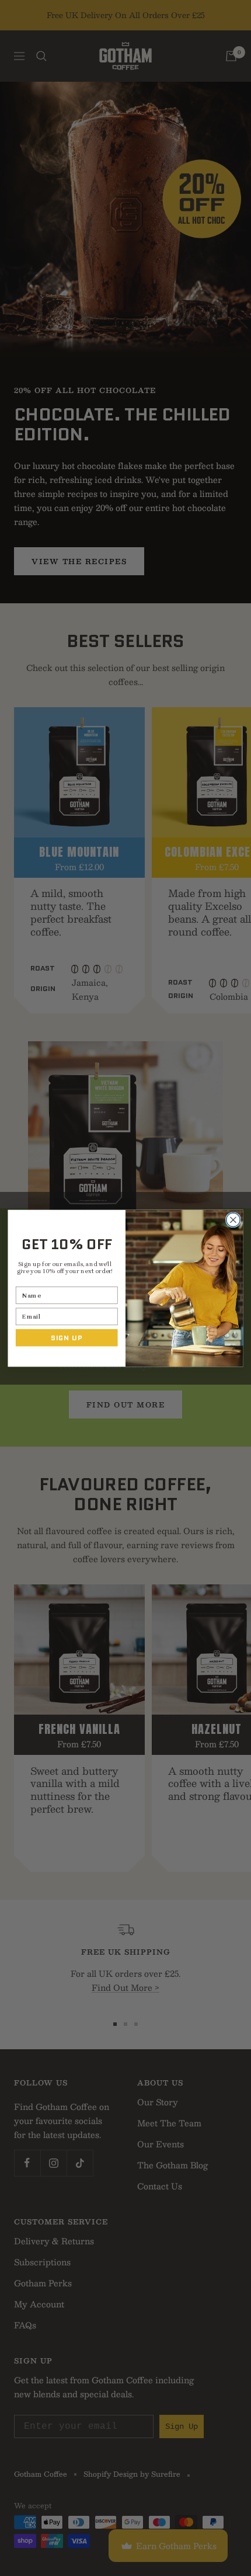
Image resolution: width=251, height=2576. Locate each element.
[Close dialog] (233, 1220)
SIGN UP (67, 1337)
